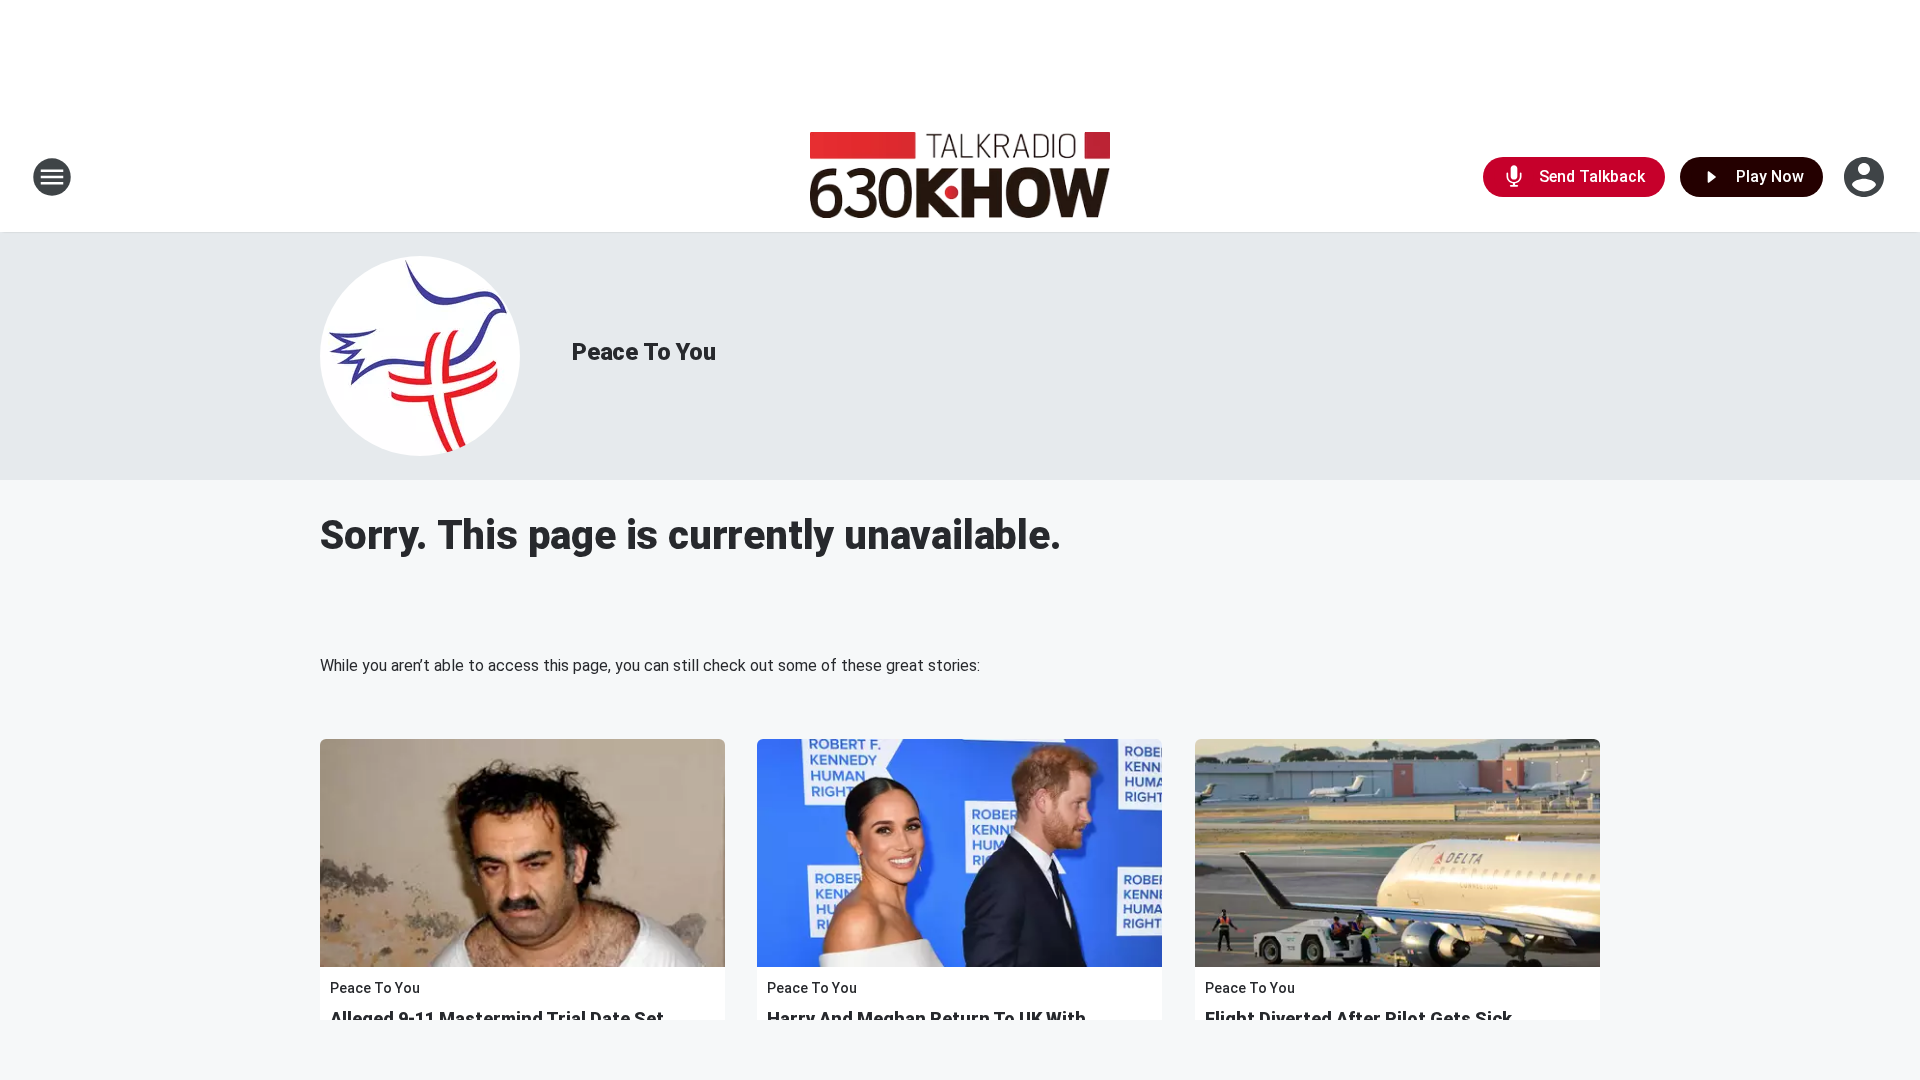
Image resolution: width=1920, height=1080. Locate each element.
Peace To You (644, 352)
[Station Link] (960, 177)
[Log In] (1866, 177)
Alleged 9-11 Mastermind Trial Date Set (497, 1018)
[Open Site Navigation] (52, 177)
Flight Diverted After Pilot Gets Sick (1358, 1018)
